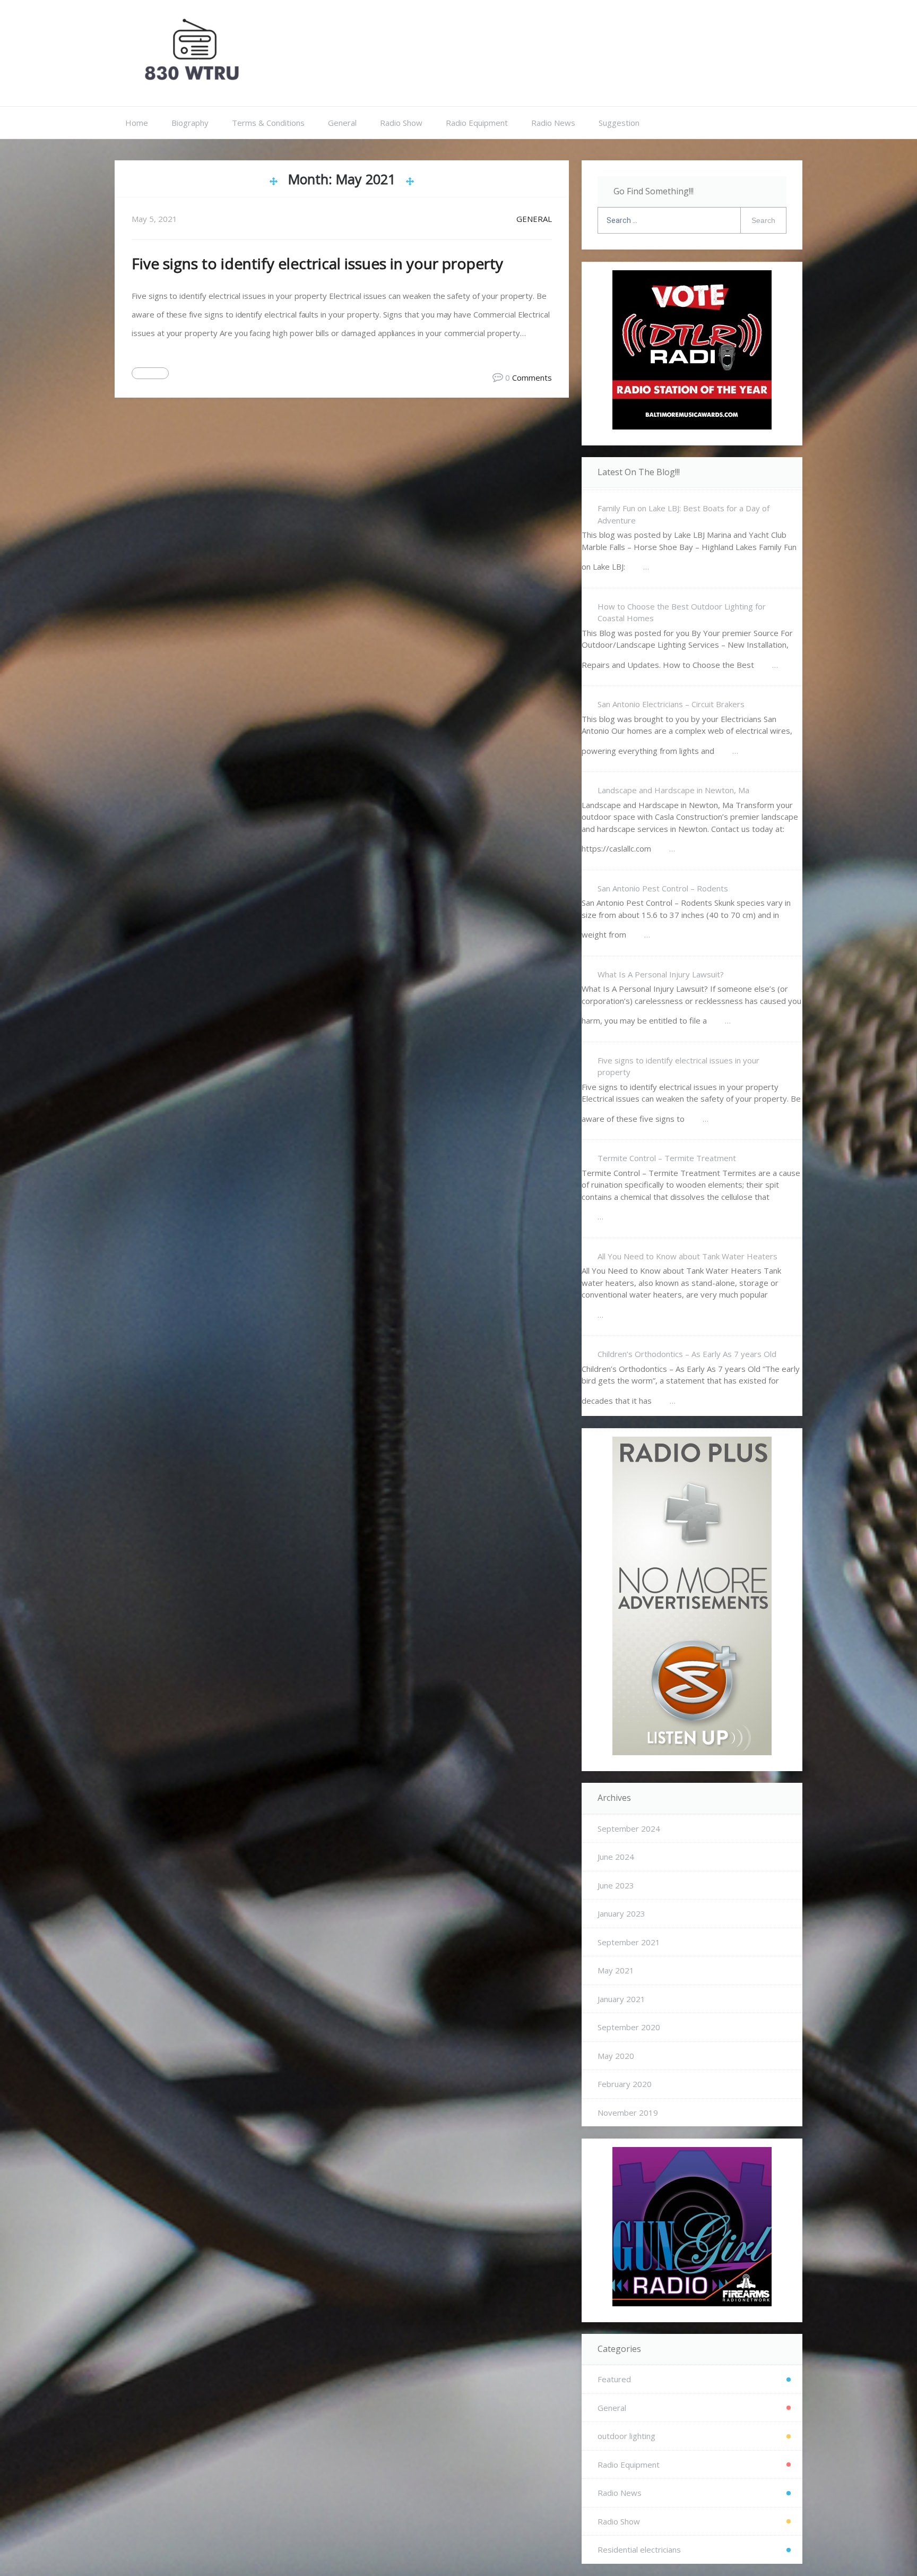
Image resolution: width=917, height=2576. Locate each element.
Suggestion (619, 123)
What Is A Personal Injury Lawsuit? (661, 974)
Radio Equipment (477, 123)
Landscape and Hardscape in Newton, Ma (673, 790)
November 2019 (628, 2113)
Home (137, 123)
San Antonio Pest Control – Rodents (663, 888)
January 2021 (621, 1999)
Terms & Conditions (268, 123)
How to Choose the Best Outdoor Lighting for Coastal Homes (682, 612)
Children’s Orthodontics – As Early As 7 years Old (687, 1354)
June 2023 (616, 1885)
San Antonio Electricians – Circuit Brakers (671, 704)
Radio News (553, 123)
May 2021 (616, 1970)
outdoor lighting (626, 2436)
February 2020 (625, 2084)
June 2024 (616, 1857)
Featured (614, 2379)
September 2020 (629, 2027)
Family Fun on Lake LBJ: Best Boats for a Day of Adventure (684, 514)
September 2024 (629, 1828)
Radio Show (401, 123)
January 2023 (621, 1913)
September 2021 (629, 1942)
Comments (532, 377)
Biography (190, 123)
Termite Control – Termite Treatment (667, 1158)
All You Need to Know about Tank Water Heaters (687, 1256)
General (342, 123)
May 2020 (616, 2056)
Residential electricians (639, 2549)
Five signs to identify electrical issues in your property (317, 263)
